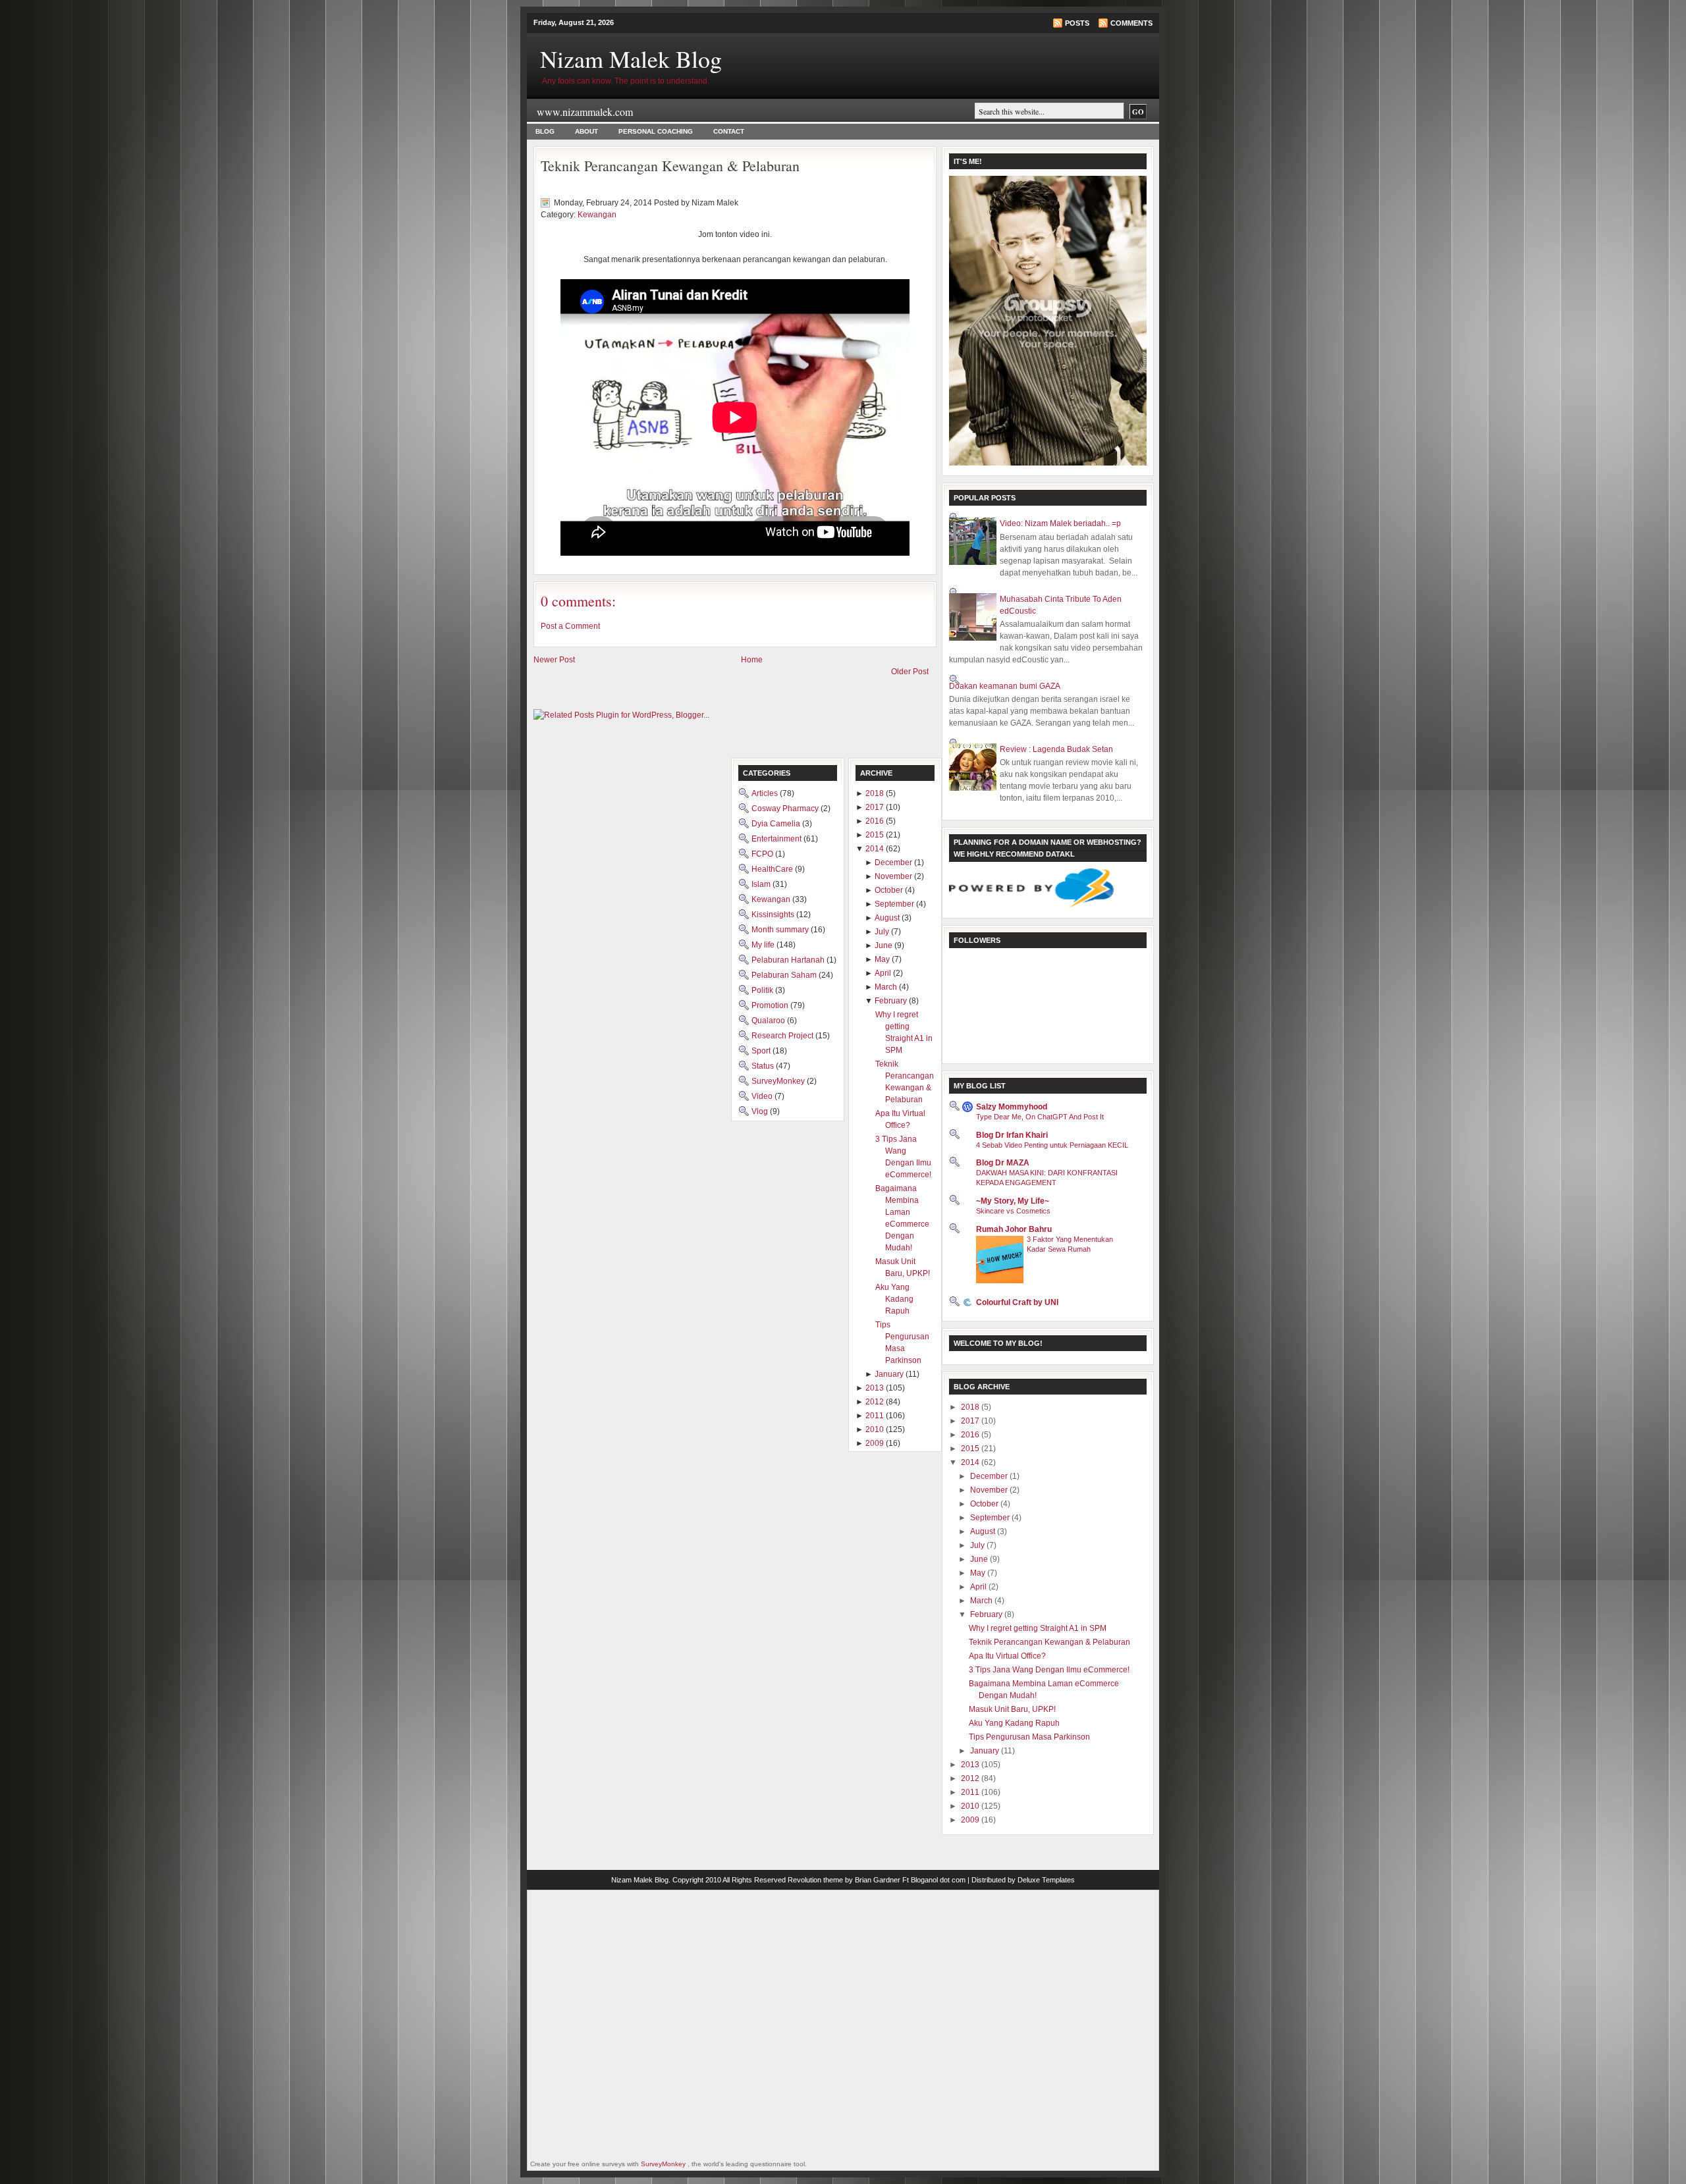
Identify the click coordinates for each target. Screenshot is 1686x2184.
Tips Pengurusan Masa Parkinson (1029, 1737)
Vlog (761, 1111)
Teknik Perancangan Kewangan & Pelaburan (670, 166)
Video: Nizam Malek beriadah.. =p (1060, 523)
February (987, 1614)
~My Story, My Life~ (1013, 1201)
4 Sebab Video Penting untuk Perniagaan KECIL (1052, 1145)
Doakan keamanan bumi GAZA (1005, 686)
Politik (763, 990)
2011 (971, 1792)
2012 (971, 1778)
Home (752, 660)
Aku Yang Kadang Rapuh (1014, 1723)
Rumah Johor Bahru (1014, 1229)
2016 (971, 1435)
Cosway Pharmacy (786, 809)
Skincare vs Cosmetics (1013, 1211)
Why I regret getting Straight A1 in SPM (1038, 1628)
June (980, 1559)
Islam (762, 884)
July (978, 1545)
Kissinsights (774, 915)
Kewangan (597, 215)
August (984, 1531)
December (990, 1476)
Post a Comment (570, 626)
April (979, 1587)
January (986, 1751)
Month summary (781, 930)
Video (763, 1096)
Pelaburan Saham (785, 975)
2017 (971, 1421)
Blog (545, 131)
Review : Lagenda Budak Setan (1056, 749)
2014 (971, 1462)
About (586, 131)
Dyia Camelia (777, 824)
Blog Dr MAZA (1003, 1163)
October (985, 1504)
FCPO (763, 854)
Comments (1131, 23)
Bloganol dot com (938, 1880)
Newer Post (554, 660)
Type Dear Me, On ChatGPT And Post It (1040, 1117)
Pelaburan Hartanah (789, 960)
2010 (971, 1806)
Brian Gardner (878, 1880)
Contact (729, 131)
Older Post (910, 672)
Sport (762, 1051)
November (990, 1490)
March (982, 1601)
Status (764, 1066)
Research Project (783, 1036)
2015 (971, 1449)
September (991, 1518)
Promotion (771, 1005)
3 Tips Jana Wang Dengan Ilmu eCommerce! (1049, 1670)
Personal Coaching (656, 131)
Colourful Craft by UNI (1017, 1302)
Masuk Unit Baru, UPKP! (1012, 1709)
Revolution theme (815, 1880)
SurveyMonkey (779, 1081)
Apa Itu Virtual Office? (1007, 1656)
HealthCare (773, 869)
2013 (971, 1765)
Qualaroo (769, 1021)
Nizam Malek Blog (631, 59)
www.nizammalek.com (585, 112)
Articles (766, 793)
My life (764, 945)
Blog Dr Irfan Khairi (1012, 1135)
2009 (971, 1820)
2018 (971, 1407)
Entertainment (777, 839)
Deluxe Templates (1046, 1880)
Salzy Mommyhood (1012, 1107)
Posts (1077, 23)
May (979, 1573)
